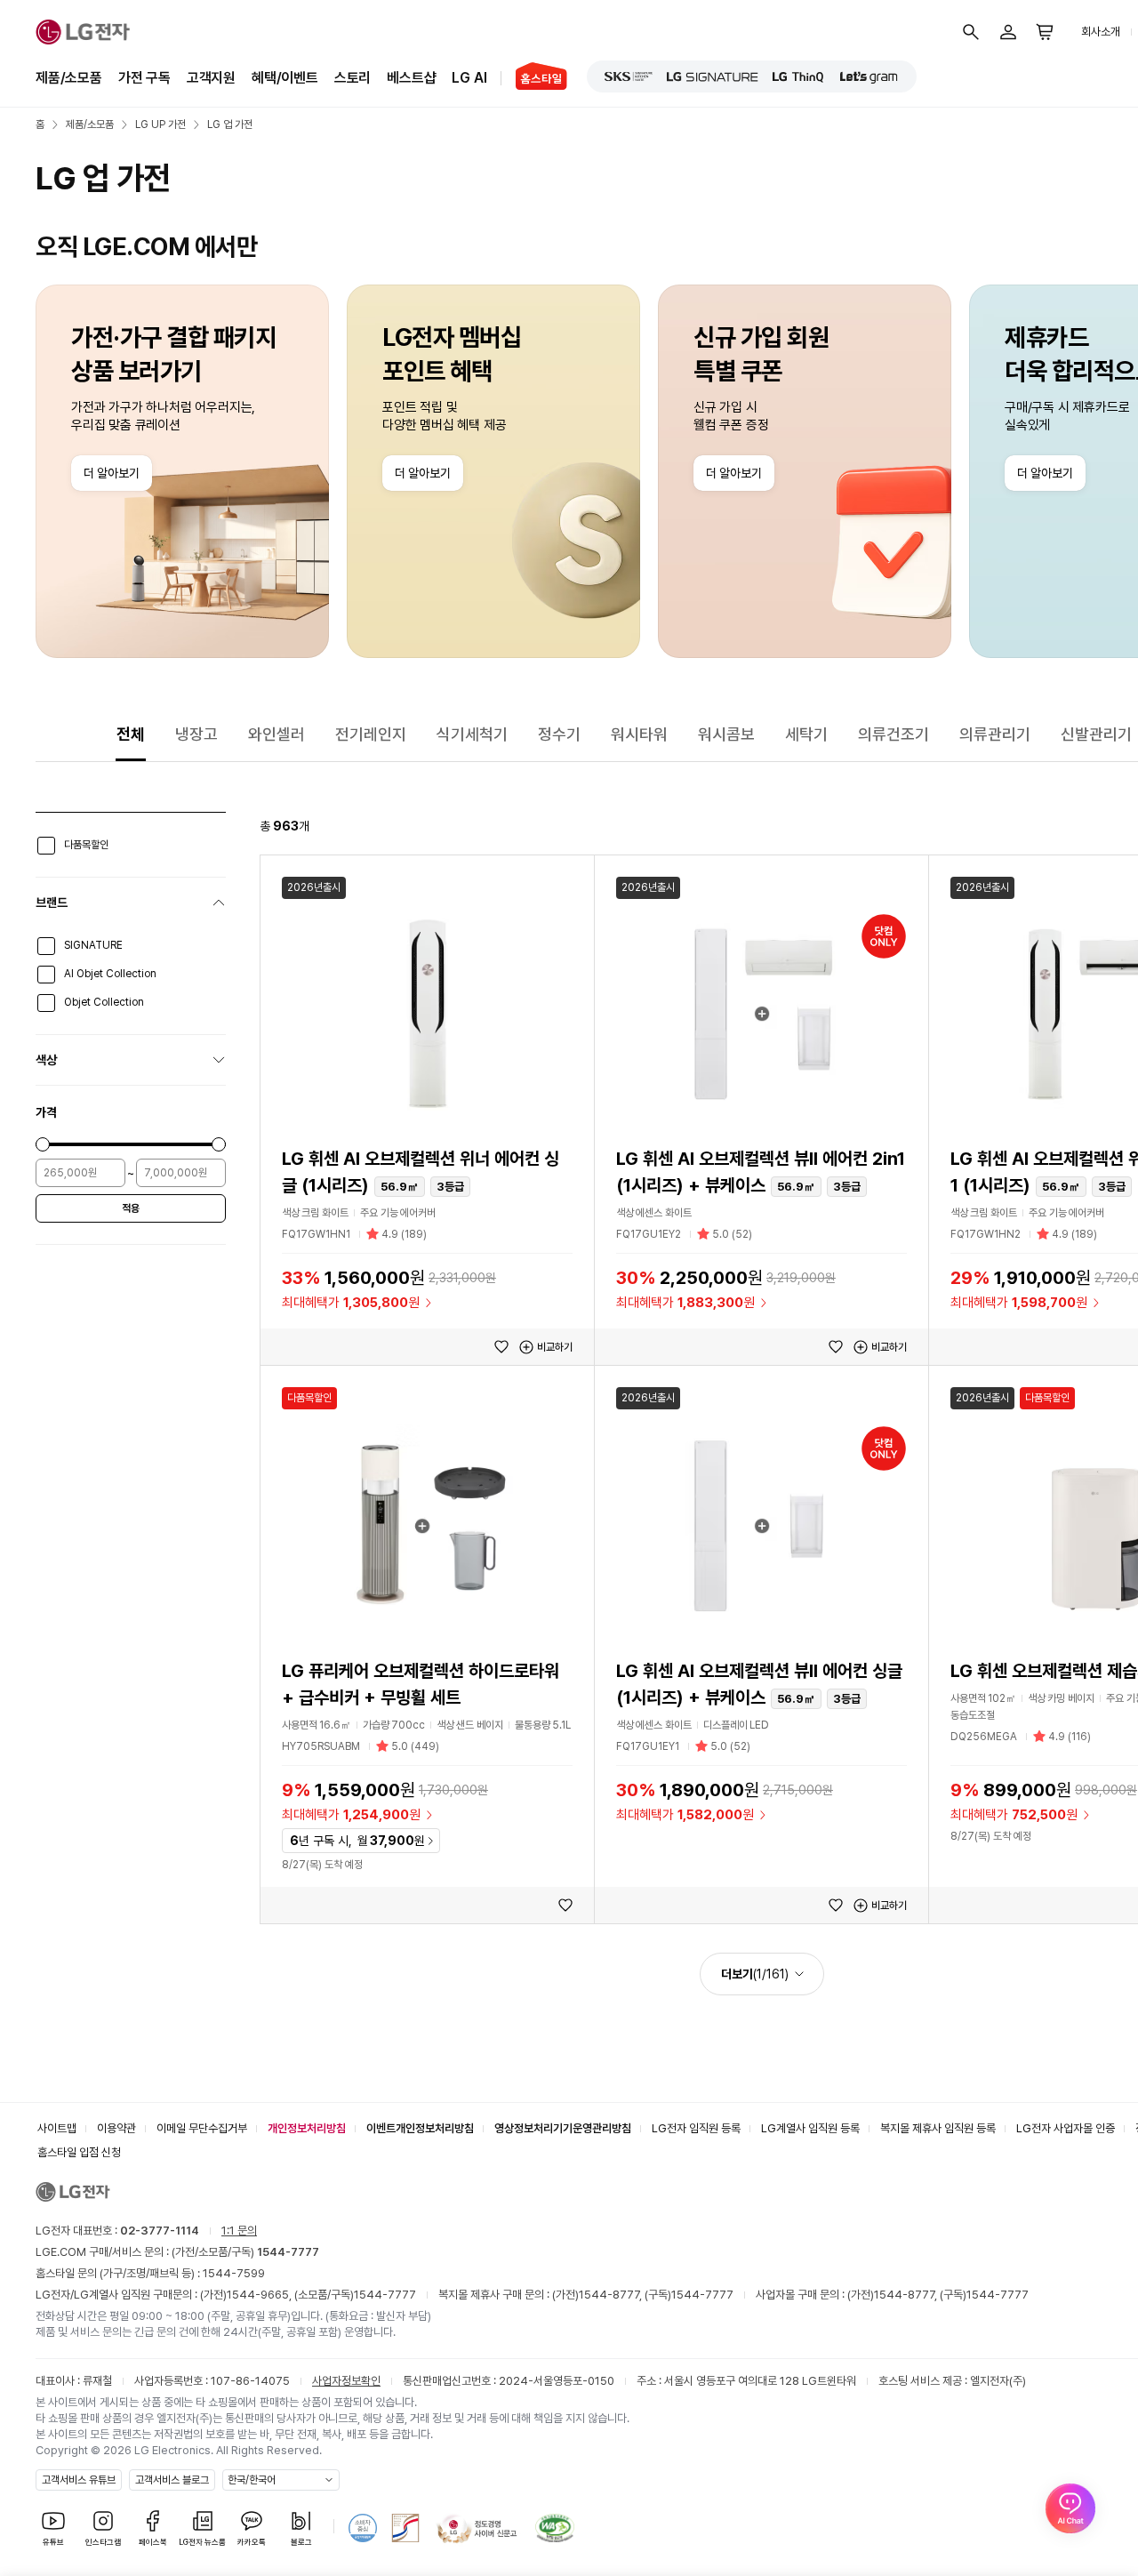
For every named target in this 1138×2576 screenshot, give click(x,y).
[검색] (971, 32)
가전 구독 (144, 78)
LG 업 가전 (230, 124)
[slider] (43, 1144)
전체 (131, 734)
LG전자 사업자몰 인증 (1066, 2128)
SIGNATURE (93, 945)
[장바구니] (1046, 32)
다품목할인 (86, 845)
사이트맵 (57, 2128)
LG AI (469, 78)
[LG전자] (83, 32)
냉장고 (196, 734)
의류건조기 (894, 734)
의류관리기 (995, 734)
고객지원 (211, 78)
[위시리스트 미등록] (501, 1347)
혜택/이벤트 (285, 78)
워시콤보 (726, 734)
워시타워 (639, 734)
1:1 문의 (239, 2231)
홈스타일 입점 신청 (79, 2152)
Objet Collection (104, 1002)
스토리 (353, 78)
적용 (131, 1208)
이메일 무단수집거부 (202, 2128)
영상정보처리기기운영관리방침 (563, 2128)
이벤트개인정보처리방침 (420, 2128)
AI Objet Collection (110, 974)
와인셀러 (276, 734)
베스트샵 (411, 78)
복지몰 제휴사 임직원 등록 (938, 2128)
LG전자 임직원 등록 (696, 2128)
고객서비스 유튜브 (79, 2480)
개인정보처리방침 (307, 2128)
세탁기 (806, 734)
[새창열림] (629, 76)
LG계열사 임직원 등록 (810, 2128)
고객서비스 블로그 (172, 2480)
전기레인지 (371, 734)
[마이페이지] (1008, 32)
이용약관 (116, 2128)
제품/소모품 (69, 78)
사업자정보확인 (346, 2381)
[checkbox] (46, 846)
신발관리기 (1096, 734)
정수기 (559, 734)
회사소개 (1101, 32)
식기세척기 (472, 734)
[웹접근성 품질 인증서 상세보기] (555, 2528)
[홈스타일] (534, 78)
